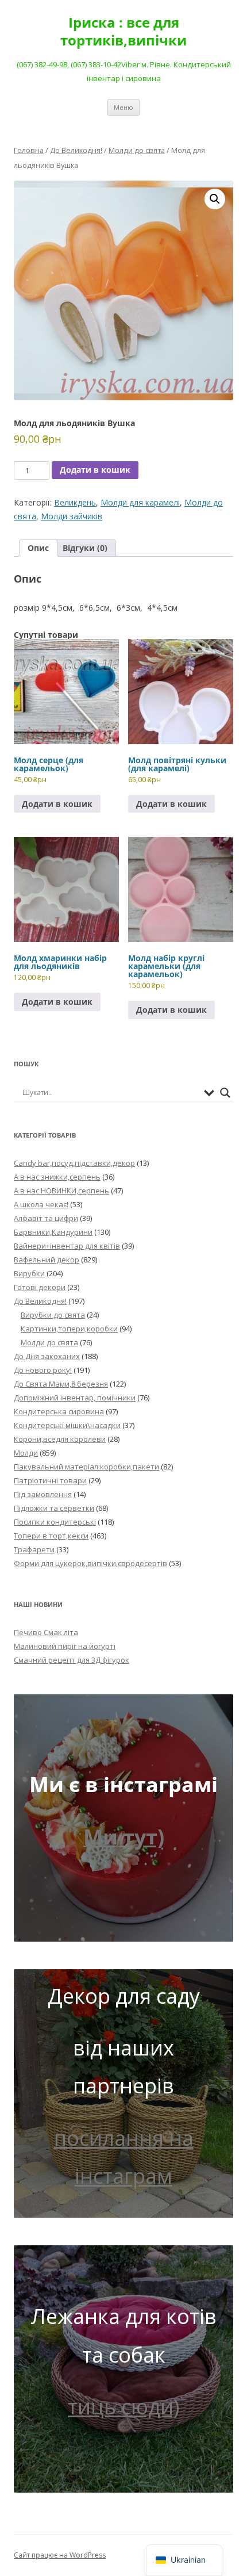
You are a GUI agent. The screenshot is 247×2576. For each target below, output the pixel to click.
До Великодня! (76, 150)
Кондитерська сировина (59, 1411)
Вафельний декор (47, 1260)
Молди (26, 1453)
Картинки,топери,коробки (69, 1329)
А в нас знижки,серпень (57, 1177)
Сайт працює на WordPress (60, 2555)
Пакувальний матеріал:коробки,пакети (86, 1467)
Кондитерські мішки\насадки (67, 1425)
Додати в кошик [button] (57, 804)
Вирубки (29, 1273)
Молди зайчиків (72, 516)
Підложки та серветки (54, 1508)
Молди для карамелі (140, 502)
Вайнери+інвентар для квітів (67, 1246)
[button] (215, 199)
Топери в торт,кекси (51, 1536)
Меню (123, 107)
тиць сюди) (123, 2407)
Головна (29, 150)
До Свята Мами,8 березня (61, 1384)
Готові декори (40, 1287)
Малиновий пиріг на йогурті (65, 1646)
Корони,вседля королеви (60, 1439)
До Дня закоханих (47, 1356)
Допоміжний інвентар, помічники (75, 1398)
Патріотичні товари (50, 1480)
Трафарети (34, 1549)
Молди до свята (137, 150)
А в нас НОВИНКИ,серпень (61, 1191)
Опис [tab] (38, 548)
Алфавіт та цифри (46, 1218)
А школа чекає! (41, 1204)
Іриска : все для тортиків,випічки (123, 32)
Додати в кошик (95, 470)
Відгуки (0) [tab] (85, 548)
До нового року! (43, 1370)
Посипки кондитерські (55, 1522)
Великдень (75, 502)
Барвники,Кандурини (53, 1232)
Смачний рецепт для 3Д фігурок (72, 1660)
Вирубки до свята (53, 1315)
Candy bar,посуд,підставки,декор (74, 1163)
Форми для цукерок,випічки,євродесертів (90, 1563)
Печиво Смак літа (46, 1632)
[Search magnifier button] (225, 1093)
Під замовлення (43, 1494)
